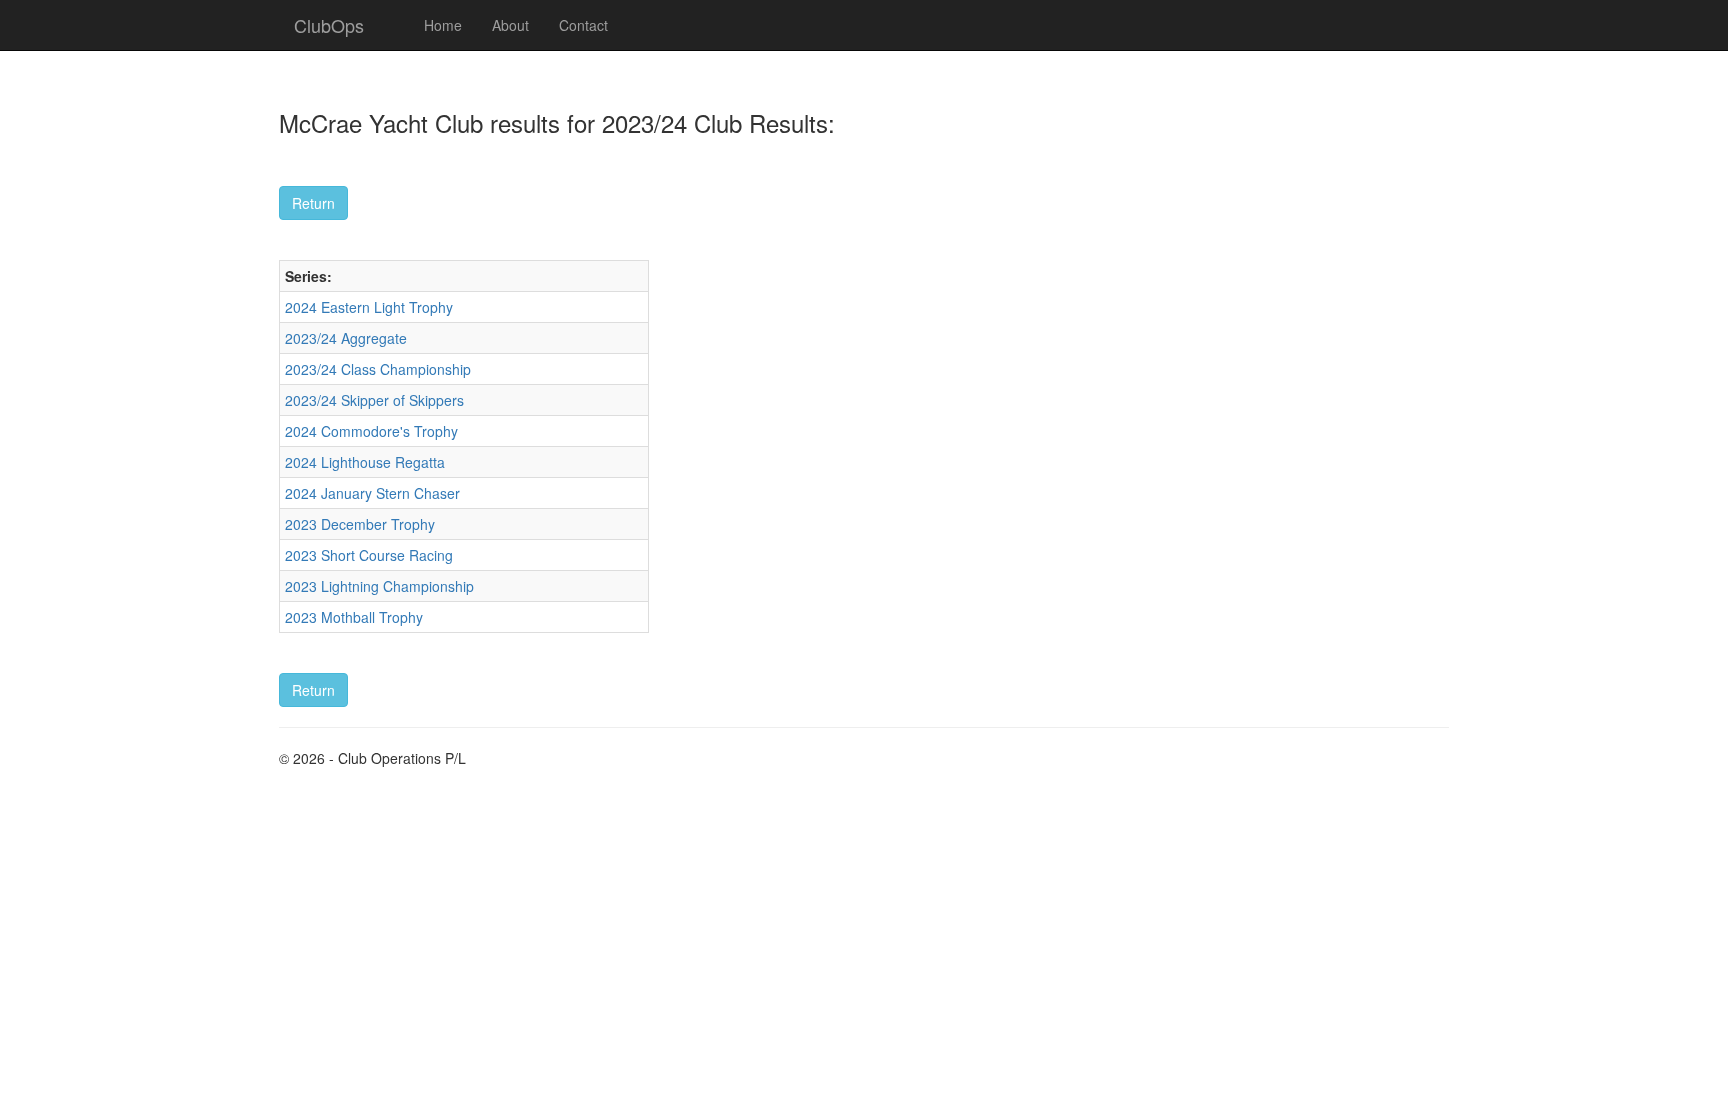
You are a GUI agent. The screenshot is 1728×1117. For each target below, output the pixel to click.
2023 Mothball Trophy (354, 617)
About (510, 25)
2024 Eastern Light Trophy (369, 307)
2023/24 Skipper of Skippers (374, 400)
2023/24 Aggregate (346, 338)
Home (443, 25)
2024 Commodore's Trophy (371, 431)
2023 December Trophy (360, 524)
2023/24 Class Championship (378, 369)
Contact (583, 25)
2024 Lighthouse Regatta (365, 462)
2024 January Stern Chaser (372, 493)
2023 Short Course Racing (369, 555)
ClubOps (329, 25)
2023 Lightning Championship (379, 586)
